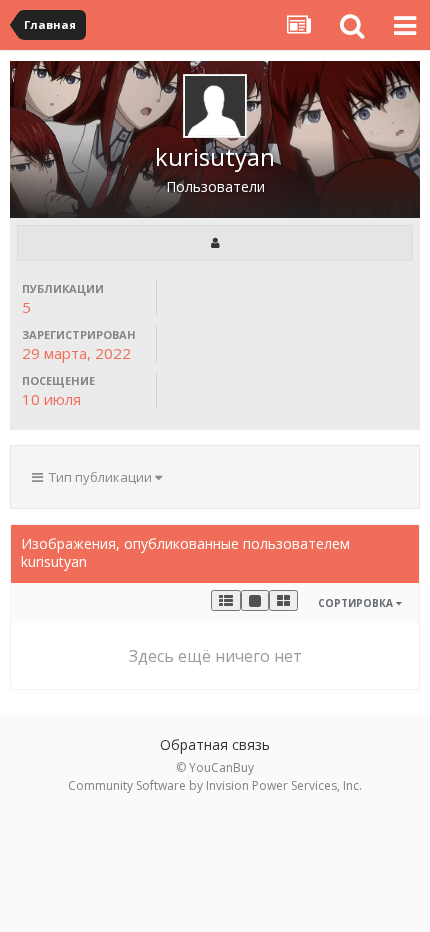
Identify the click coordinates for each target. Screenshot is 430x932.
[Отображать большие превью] (255, 600)
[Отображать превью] (283, 600)
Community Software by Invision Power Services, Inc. (215, 785)
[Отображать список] (226, 600)
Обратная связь (215, 744)
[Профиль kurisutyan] (215, 243)
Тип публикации (99, 477)
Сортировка (357, 603)
